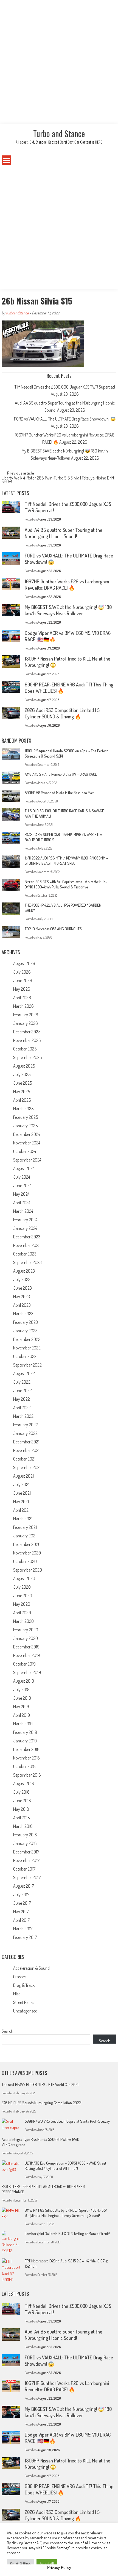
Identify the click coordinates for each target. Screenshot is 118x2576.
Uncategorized (25, 2011)
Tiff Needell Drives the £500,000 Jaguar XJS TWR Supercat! (65, 387)
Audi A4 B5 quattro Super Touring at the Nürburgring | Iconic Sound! (64, 533)
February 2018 (25, 1835)
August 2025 (24, 1066)
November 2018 (26, 1758)
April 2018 (22, 1818)
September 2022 (27, 1365)
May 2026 (22, 989)
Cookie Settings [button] (20, 2563)
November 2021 (26, 1450)
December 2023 (27, 1237)
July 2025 (22, 1074)
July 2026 (22, 972)
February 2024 (25, 1220)
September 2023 (27, 1262)
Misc (17, 1994)
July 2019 (21, 1690)
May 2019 (21, 1707)
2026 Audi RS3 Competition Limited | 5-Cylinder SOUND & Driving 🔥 (63, 713)
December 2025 (27, 1032)
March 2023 (23, 1314)
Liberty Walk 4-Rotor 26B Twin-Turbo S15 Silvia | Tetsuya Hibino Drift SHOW (58, 480)
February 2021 (25, 1527)
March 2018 (23, 1826)
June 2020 (23, 1596)
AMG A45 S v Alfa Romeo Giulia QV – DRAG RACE (61, 774)
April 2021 (21, 1510)
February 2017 (25, 1937)
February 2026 (26, 1015)
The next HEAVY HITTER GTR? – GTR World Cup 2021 (40, 2085)
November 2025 (27, 1040)
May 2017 (21, 1912)
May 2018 (21, 1809)
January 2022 (25, 1433)
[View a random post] (105, 160)
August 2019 (24, 1681)
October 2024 (25, 1151)
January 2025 (25, 1126)
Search (7, 2031)
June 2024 (22, 1185)
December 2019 (26, 1647)
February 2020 (26, 1630)
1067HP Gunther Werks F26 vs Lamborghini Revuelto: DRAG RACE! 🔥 (67, 585)
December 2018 (26, 1749)
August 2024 (24, 1168)
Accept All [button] (47, 2563)
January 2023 (25, 1331)
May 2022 (22, 1399)
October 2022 (25, 1356)
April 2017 (21, 1920)
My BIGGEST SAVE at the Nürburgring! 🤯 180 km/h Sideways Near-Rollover (68, 610)
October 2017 (24, 1869)
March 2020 (23, 1621)
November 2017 (26, 1860)
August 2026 (24, 963)
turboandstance (17, 313)
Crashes (20, 1977)
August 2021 (23, 1476)
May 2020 (22, 1604)
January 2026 (26, 1023)
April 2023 (22, 1305)
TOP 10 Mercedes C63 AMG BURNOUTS (53, 929)
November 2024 (27, 1143)
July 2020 (22, 1587)
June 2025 (23, 1083)
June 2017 (22, 1903)
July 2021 (21, 1484)
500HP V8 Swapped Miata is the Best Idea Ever (59, 793)
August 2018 (24, 1783)
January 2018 (25, 1843)
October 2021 (24, 1459)
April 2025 (22, 1100)
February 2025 (26, 1117)
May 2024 (21, 1194)
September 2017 (27, 1877)
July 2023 (22, 1279)
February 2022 (26, 1425)
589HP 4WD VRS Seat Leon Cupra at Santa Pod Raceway (67, 2121)
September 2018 (27, 1775)
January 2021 (25, 1536)
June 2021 (22, 1493)
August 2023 (24, 1271)
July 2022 (22, 1382)
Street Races (24, 2002)
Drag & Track (24, 1985)
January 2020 (26, 1638)
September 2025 (27, 1057)
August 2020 (24, 1578)
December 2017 (26, 1852)
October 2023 (25, 1254)
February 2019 (25, 1732)
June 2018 (22, 1801)
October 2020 (25, 1561)
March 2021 (23, 1519)
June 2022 (23, 1391)
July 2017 (21, 1895)
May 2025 (22, 1092)
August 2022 (24, 1373)
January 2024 (25, 1228)
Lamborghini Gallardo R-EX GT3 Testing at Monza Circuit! (67, 2234)
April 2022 (22, 1408)
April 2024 (22, 1203)
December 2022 (27, 1339)
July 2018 (21, 1792)
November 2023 (27, 1245)
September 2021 (27, 1467)
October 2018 (24, 1766)
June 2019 (22, 1698)
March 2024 (23, 1211)
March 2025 (23, 1109)
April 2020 (22, 1613)
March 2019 (23, 1724)
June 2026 (23, 980)
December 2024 (26, 1134)
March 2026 (23, 1006)
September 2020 (28, 1570)
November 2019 (26, 1655)
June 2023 (23, 1288)
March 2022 (23, 1416)
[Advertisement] (59, 62)
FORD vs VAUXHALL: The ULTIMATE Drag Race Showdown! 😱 (65, 419)
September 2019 (27, 1672)
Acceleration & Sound (31, 1968)
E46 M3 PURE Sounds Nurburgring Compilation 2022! (42, 2103)
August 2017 (23, 1886)
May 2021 (21, 1502)
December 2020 (27, 1544)
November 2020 (27, 1553)
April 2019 (22, 1715)
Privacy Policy (59, 2567)
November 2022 (27, 1348)
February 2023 (26, 1322)
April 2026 (22, 998)
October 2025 (25, 1049)
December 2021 (26, 1442)
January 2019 (25, 1741)
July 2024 (22, 1177)
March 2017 (23, 1929)
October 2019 (24, 1664)
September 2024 (27, 1160)
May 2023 (22, 1297)
